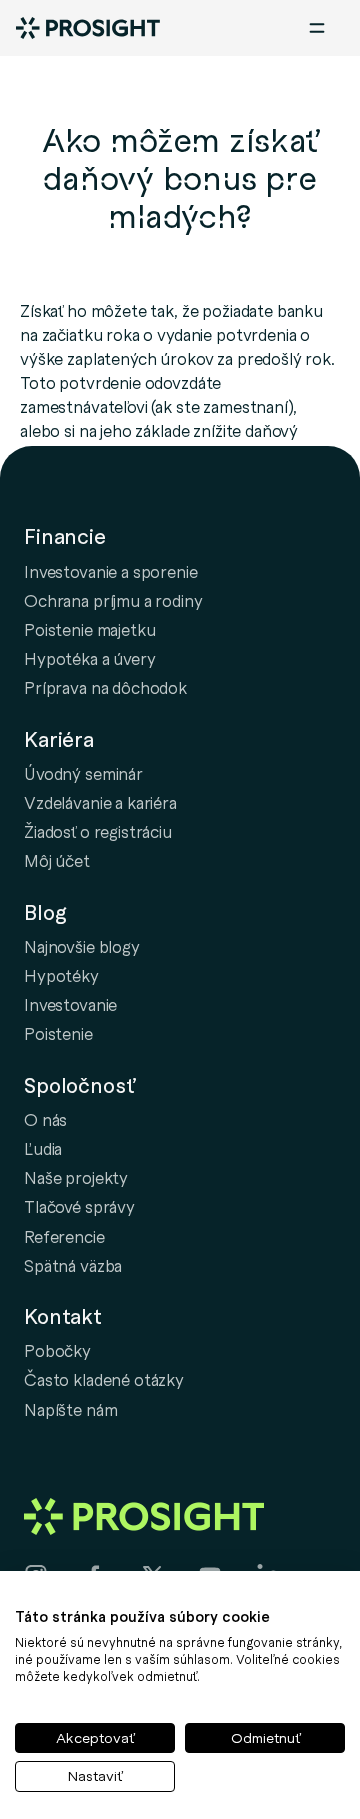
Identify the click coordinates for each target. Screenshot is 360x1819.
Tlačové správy (79, 1206)
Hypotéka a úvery (90, 658)
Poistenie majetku (89, 629)
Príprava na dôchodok (105, 687)
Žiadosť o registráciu (98, 831)
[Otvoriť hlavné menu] (317, 28)
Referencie (64, 1236)
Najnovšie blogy (82, 946)
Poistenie (58, 1033)
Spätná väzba (73, 1265)
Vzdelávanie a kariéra (100, 802)
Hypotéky (61, 975)
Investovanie (70, 1004)
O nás (45, 1119)
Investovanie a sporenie (111, 571)
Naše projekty (76, 1177)
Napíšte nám (70, 1409)
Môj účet (57, 860)
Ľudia (43, 1148)
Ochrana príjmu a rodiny (113, 600)
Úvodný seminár (83, 773)
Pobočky (57, 1350)
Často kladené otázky (104, 1379)
